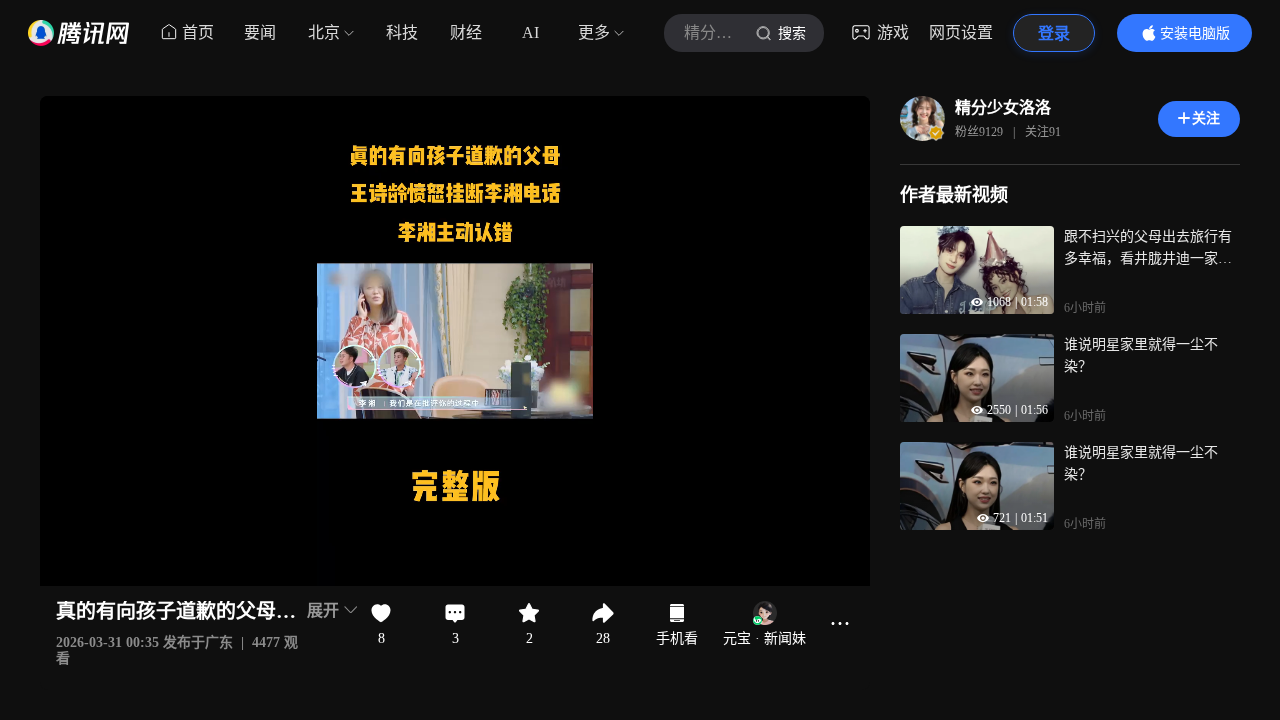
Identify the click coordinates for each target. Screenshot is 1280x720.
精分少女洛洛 (1003, 107)
